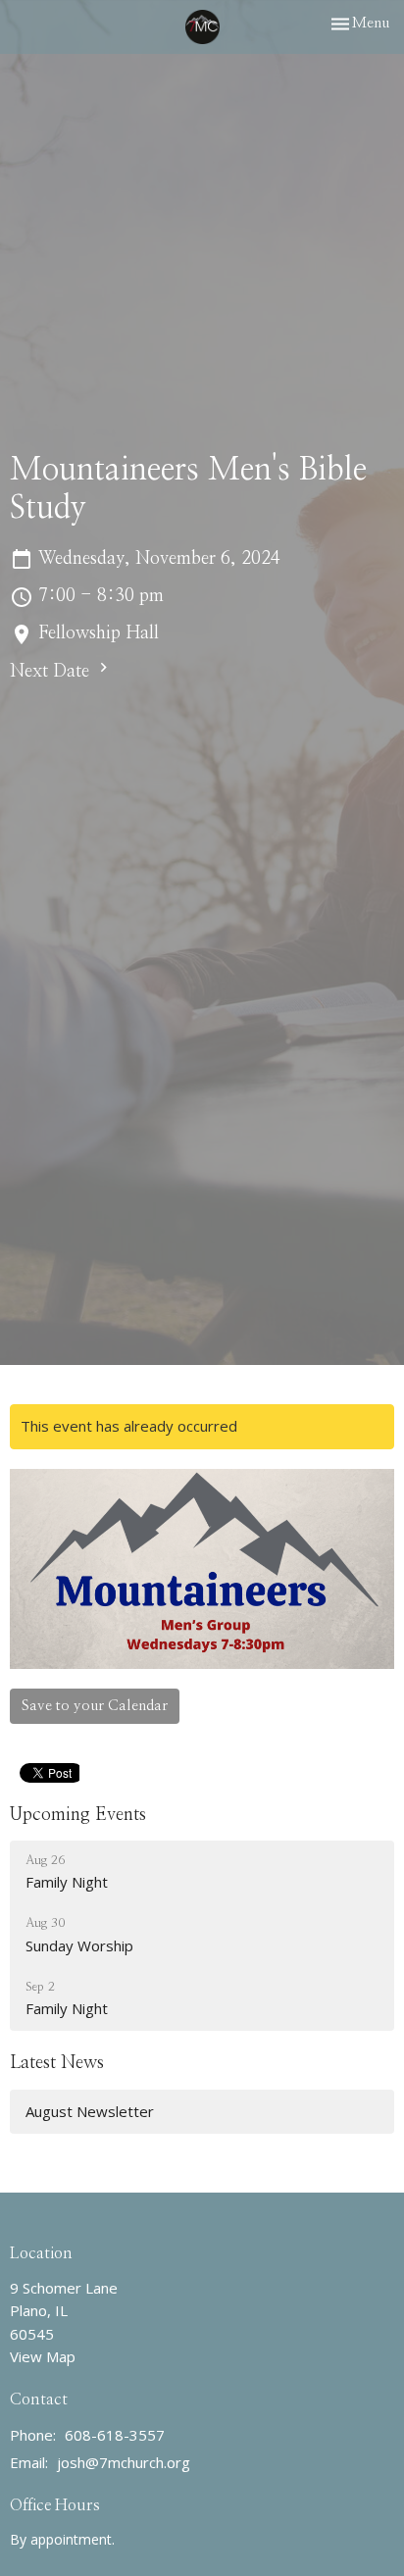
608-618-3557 (115, 2435)
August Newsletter (90, 2111)
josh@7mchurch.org (124, 2462)
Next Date (52, 672)
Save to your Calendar (95, 1706)
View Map (43, 2356)
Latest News (57, 2063)
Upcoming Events (78, 1815)
